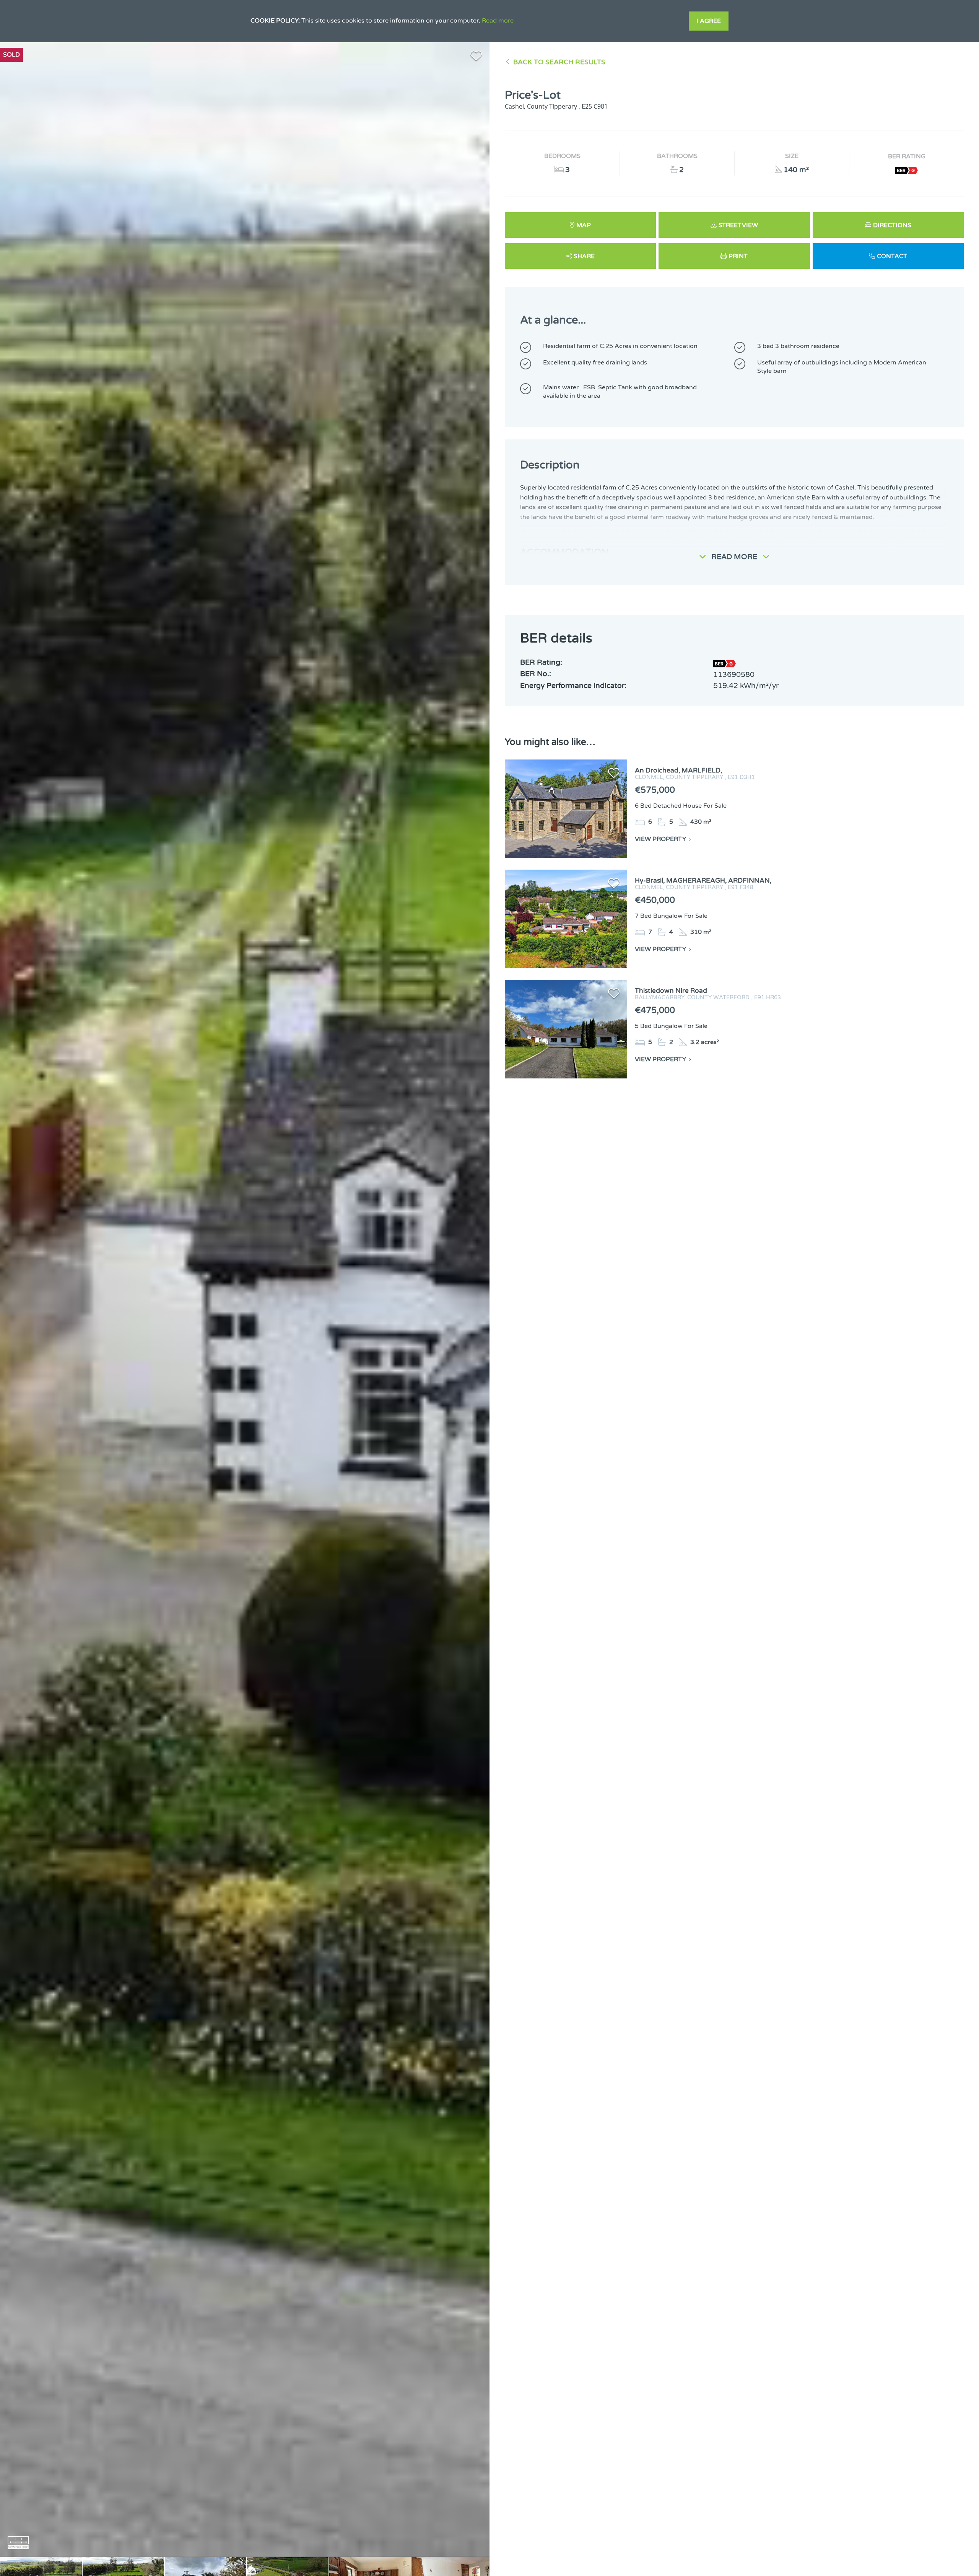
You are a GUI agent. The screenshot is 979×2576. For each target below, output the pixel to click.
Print (738, 256)
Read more (498, 21)
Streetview (738, 225)
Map (584, 225)
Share (584, 256)
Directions (892, 225)
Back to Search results (559, 62)
